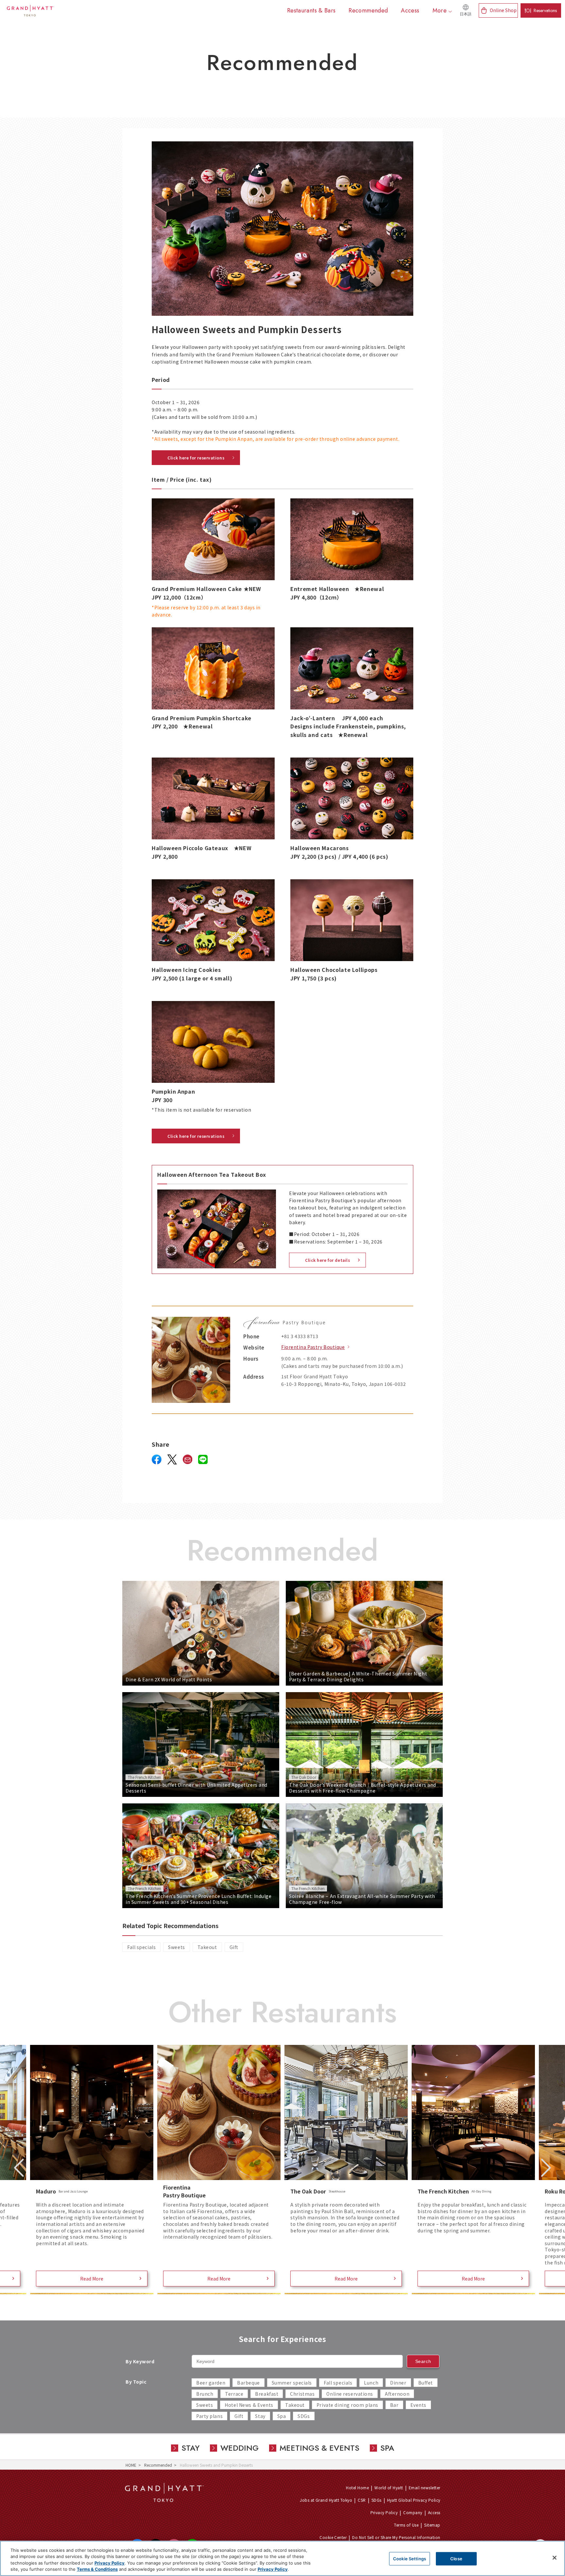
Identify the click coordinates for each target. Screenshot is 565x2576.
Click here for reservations (196, 458)
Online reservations (350, 2394)
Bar (394, 2405)
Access (434, 2512)
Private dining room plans (347, 2405)
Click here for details (327, 1260)
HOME (131, 2465)
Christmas (302, 2394)
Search (423, 2361)
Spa (282, 2416)
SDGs (304, 2416)
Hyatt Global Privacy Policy (414, 2500)
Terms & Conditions (97, 2569)
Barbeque (248, 2383)
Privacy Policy (384, 2512)
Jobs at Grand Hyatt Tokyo (326, 2500)
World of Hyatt (389, 2487)
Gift (234, 1947)
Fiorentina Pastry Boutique (313, 1347)
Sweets (176, 1947)
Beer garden (211, 2383)
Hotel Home (357, 2487)
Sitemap (432, 2525)
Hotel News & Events (249, 2405)
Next (546, 2168)
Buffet (426, 2383)
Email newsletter (425, 2487)
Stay (260, 2416)
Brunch (205, 2394)
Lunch (371, 2383)
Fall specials (141, 1947)
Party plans (209, 2416)
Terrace (234, 2394)
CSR (362, 2500)
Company (413, 2512)
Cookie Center (333, 2537)
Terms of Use (406, 2525)
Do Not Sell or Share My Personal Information (396, 2537)
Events (418, 2405)
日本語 (466, 14)
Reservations (545, 10)
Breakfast (267, 2394)
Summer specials (292, 2383)
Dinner (398, 2383)
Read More (92, 2279)
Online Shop (503, 10)
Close (456, 2559)
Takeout (207, 1947)
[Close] (555, 2558)
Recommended (158, 2465)
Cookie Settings (410, 2559)
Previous (19, 2168)
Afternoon (397, 2394)
